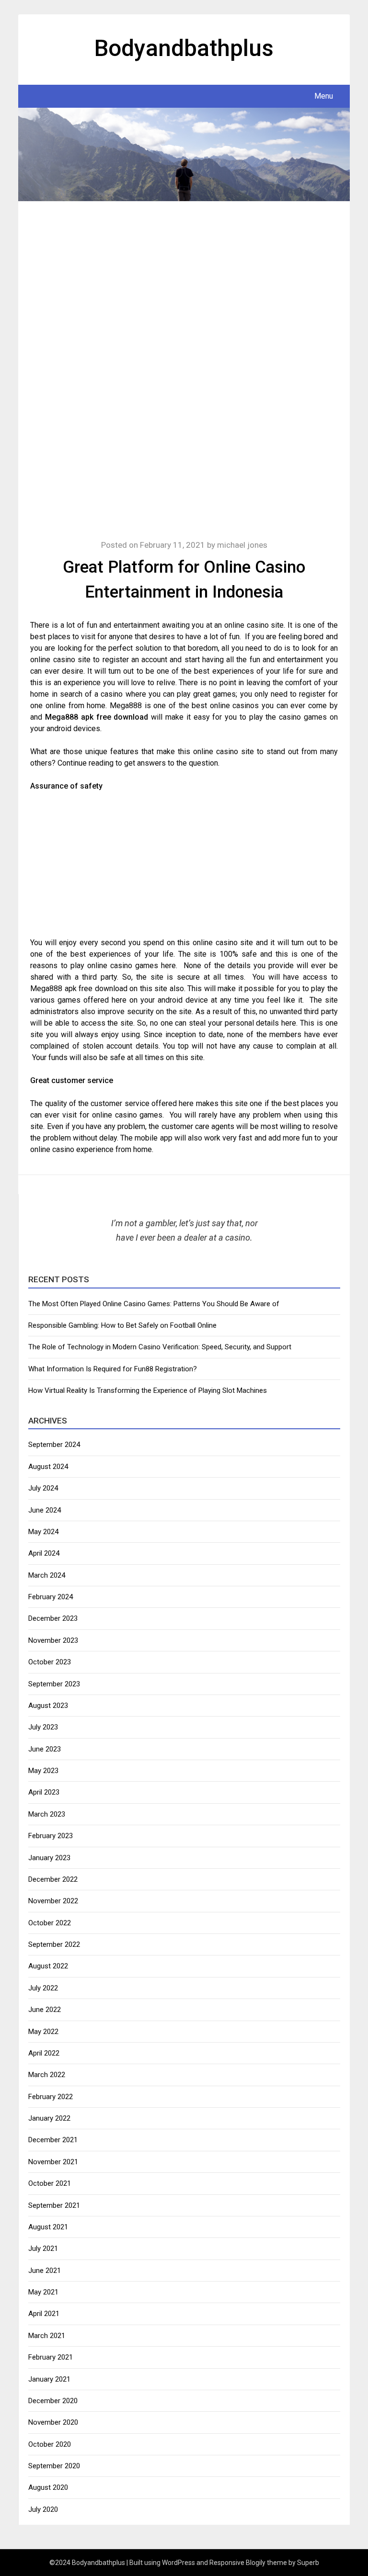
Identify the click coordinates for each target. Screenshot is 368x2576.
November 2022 (53, 1901)
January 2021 (49, 2379)
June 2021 (45, 2271)
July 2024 (43, 1488)
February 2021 (51, 2357)
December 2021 (53, 2140)
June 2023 (45, 1749)
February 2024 (51, 1597)
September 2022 (54, 1944)
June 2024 (45, 1510)
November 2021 (53, 2162)
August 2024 (48, 1467)
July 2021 (43, 2248)
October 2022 (50, 1923)
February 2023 (51, 1836)
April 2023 (44, 1792)
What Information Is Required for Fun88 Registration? (113, 1369)
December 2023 (53, 1618)
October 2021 (50, 2183)
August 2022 (48, 1966)
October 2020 (50, 2444)
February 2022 (51, 2097)
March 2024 (47, 1575)
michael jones (242, 545)
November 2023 (53, 1640)
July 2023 (43, 1727)
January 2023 (49, 1858)
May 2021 (43, 2292)
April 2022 (44, 2053)
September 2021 (54, 2205)
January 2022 (49, 2118)
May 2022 (43, 2032)
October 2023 (50, 1662)
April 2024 (44, 1553)
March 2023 (47, 1814)
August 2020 (48, 2487)
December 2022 (53, 1879)
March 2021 (47, 2336)
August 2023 (48, 1706)
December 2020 (53, 2401)
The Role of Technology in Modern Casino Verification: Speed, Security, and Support (160, 1347)
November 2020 (53, 2422)
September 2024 (54, 1445)
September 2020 (54, 2466)
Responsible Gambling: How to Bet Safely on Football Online (122, 1325)
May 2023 (43, 1771)
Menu (324, 96)
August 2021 (48, 2227)
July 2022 (43, 1988)
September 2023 (54, 1684)
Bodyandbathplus (184, 48)
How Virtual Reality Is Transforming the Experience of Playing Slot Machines (148, 1390)
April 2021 (44, 2314)
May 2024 (43, 1532)
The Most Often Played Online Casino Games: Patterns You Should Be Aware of (154, 1304)
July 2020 (43, 2509)
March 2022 (47, 2075)
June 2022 (45, 2010)
